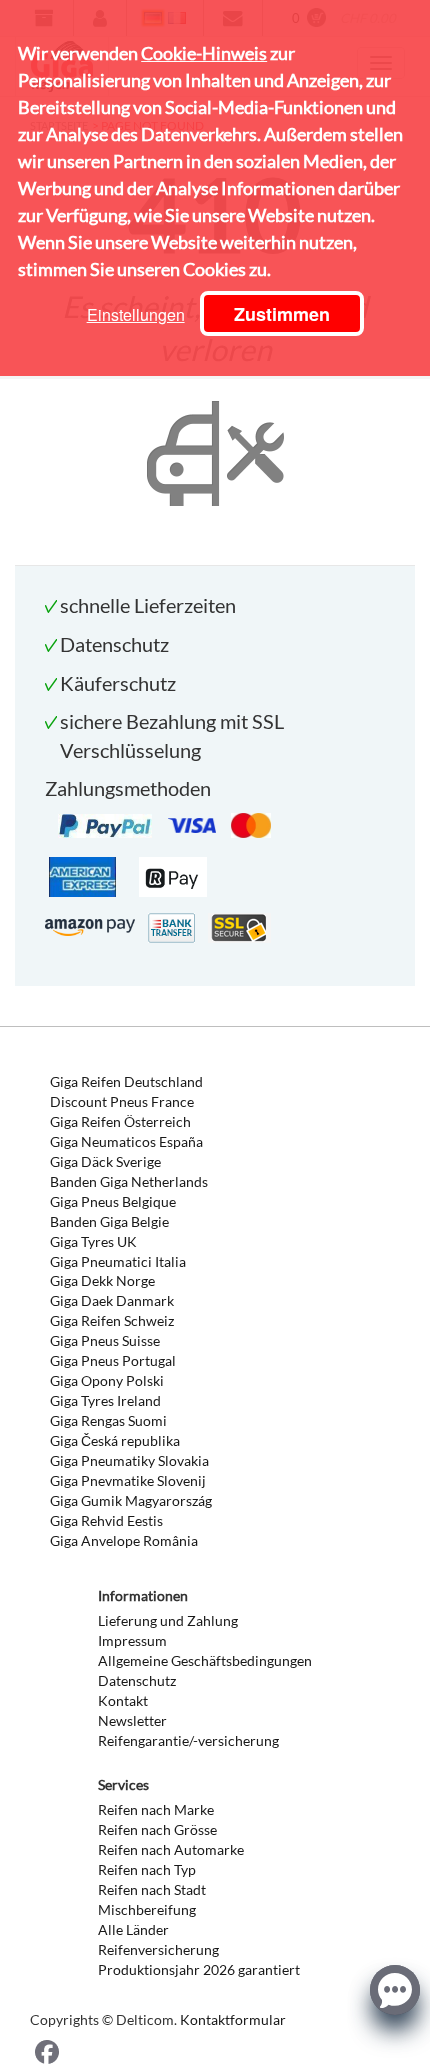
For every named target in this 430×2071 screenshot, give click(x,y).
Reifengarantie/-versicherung (188, 1740)
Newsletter (132, 1720)
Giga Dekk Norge (102, 1280)
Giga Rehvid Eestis (106, 1520)
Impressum (132, 1640)
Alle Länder (133, 1929)
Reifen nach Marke (156, 1809)
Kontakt (123, 1700)
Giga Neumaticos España (126, 1141)
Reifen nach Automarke (171, 1849)
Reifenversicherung (158, 1949)
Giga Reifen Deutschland (126, 1081)
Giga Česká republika (115, 1440)
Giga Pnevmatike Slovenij (128, 1480)
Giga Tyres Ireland (105, 1400)
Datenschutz (137, 1680)
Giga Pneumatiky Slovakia (129, 1460)
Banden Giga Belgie (109, 1221)
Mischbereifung (147, 1909)
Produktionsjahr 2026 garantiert (199, 1969)
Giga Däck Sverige (105, 1161)
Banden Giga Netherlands (129, 1181)
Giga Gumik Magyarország (131, 1500)
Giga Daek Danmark (112, 1300)
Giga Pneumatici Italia (118, 1261)
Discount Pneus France (122, 1101)
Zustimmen (282, 314)
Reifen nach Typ (147, 1869)
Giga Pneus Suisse (105, 1340)
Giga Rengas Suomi (108, 1420)
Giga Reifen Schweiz (112, 1320)
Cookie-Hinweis (204, 53)
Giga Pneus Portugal (113, 1360)
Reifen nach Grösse (157, 1829)
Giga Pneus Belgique (113, 1201)
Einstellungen (136, 314)
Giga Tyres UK (93, 1241)
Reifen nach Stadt (152, 1889)
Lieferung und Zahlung (168, 1620)
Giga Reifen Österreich (120, 1121)
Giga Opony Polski (107, 1380)
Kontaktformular (233, 2019)
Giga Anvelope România (124, 1540)
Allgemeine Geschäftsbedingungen (205, 1660)
